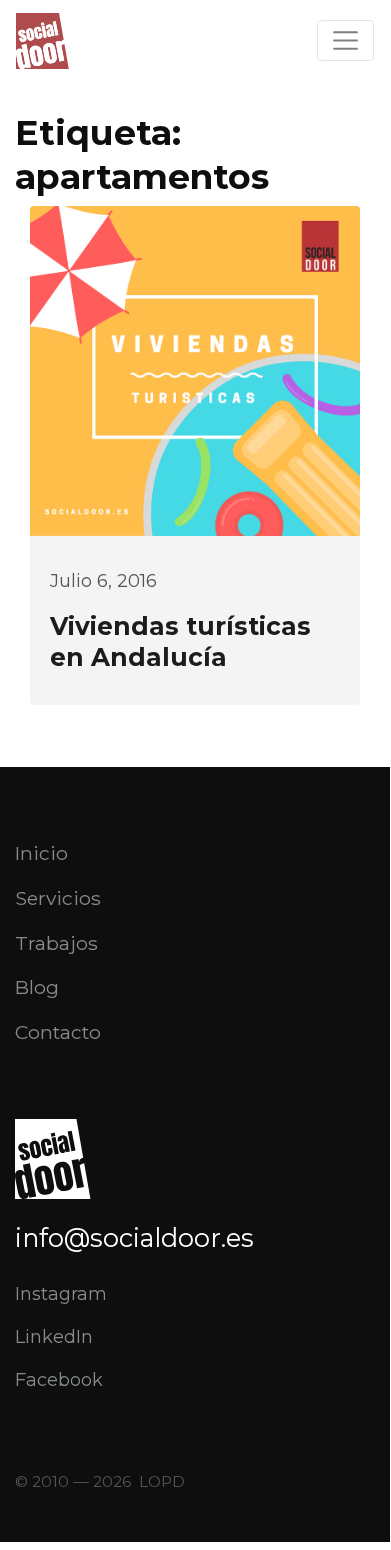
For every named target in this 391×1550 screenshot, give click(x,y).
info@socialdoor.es (134, 1237)
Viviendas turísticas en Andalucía (180, 641)
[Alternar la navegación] (345, 40)
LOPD (162, 1481)
